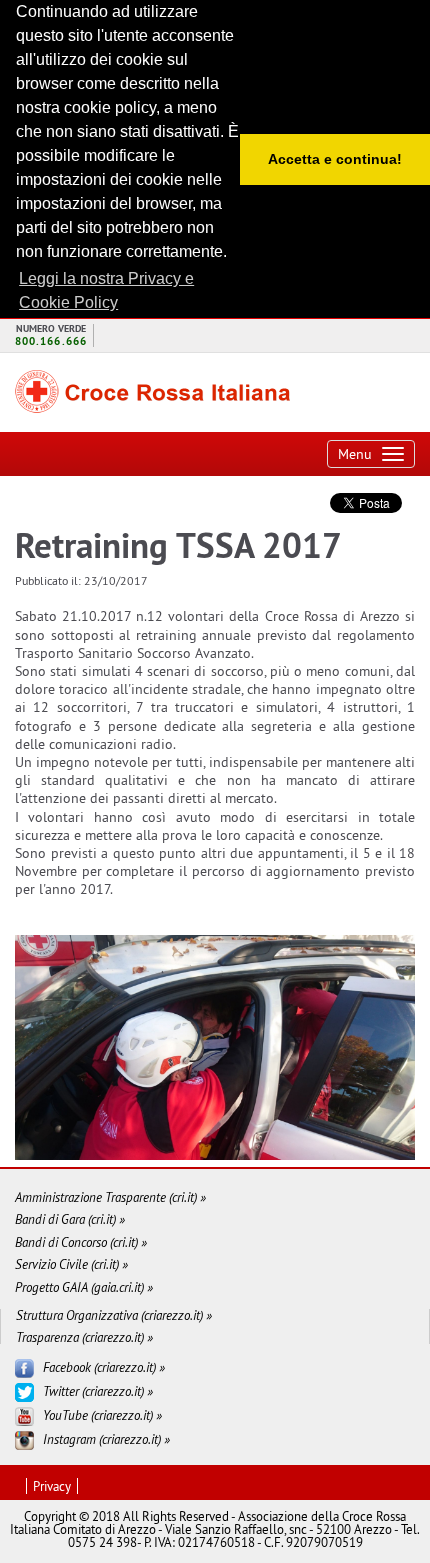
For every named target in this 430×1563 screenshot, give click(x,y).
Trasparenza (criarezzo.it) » (84, 1337)
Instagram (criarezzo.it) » (106, 1439)
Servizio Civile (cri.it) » (71, 1264)
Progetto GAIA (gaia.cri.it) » (84, 1287)
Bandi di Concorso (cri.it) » (81, 1242)
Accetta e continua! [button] (335, 159)
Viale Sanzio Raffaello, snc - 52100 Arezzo (278, 1529)
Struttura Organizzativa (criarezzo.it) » (114, 1315)
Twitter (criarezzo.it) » (98, 1391)
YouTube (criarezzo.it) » (102, 1415)
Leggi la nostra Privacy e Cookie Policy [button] (106, 290)
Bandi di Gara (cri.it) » (70, 1219)
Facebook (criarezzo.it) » (104, 1367)
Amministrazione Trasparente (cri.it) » (110, 1197)
